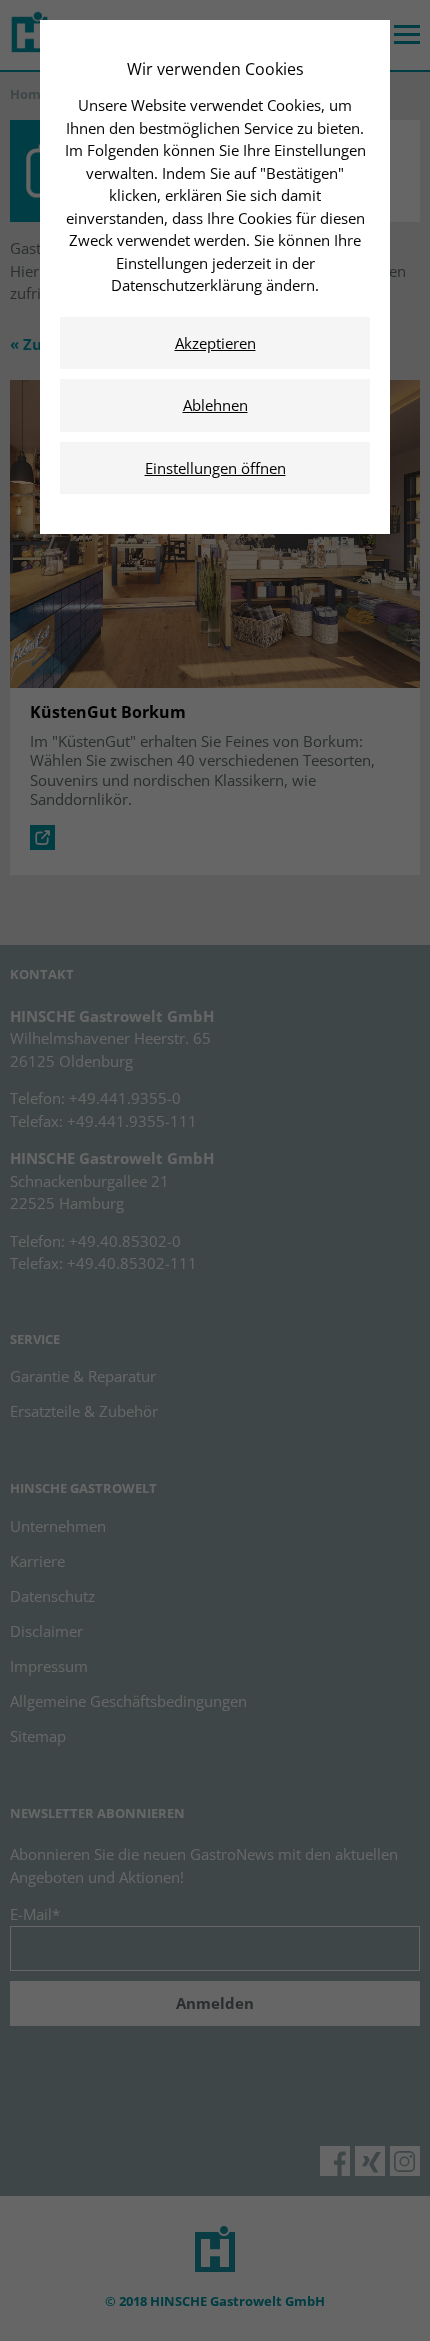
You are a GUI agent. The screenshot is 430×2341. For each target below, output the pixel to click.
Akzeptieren (215, 343)
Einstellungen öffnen (215, 468)
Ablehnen (215, 405)
